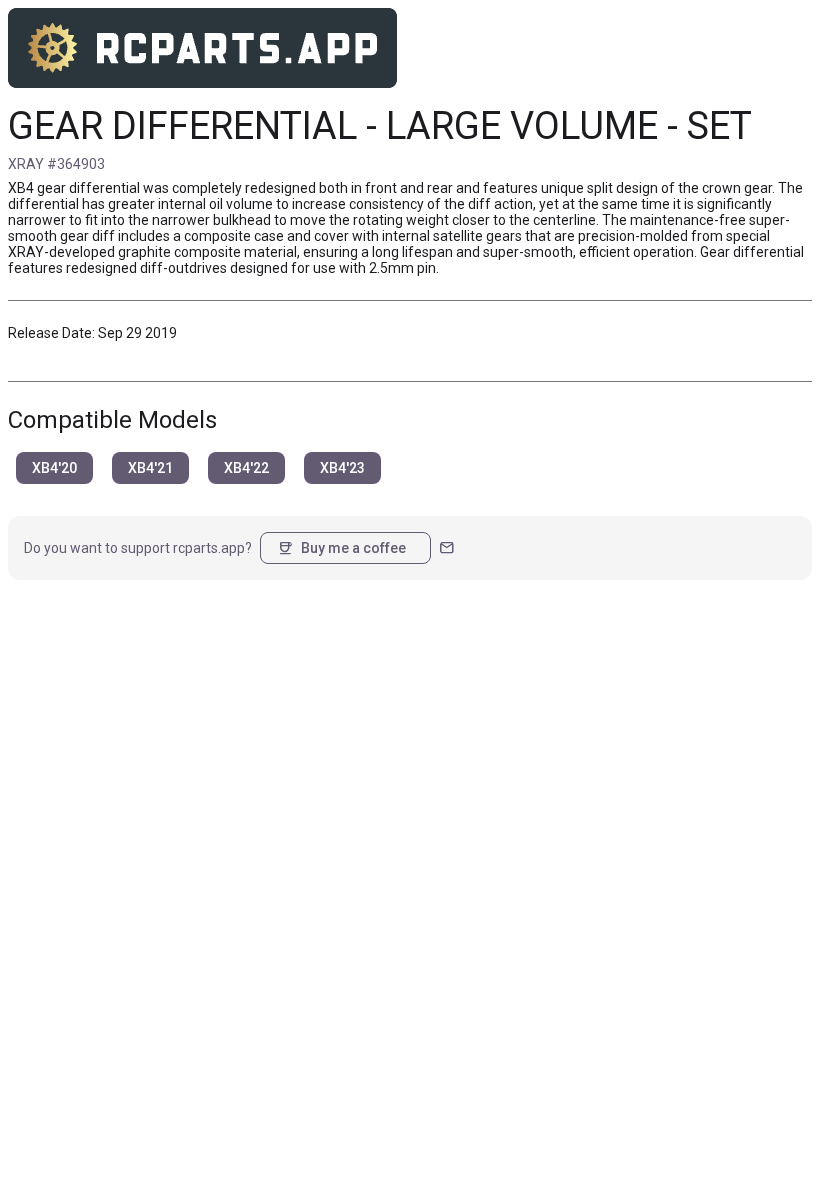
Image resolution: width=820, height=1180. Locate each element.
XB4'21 (150, 468)
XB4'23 (342, 468)
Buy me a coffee (341, 548)
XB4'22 (246, 468)
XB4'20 (54, 468)
